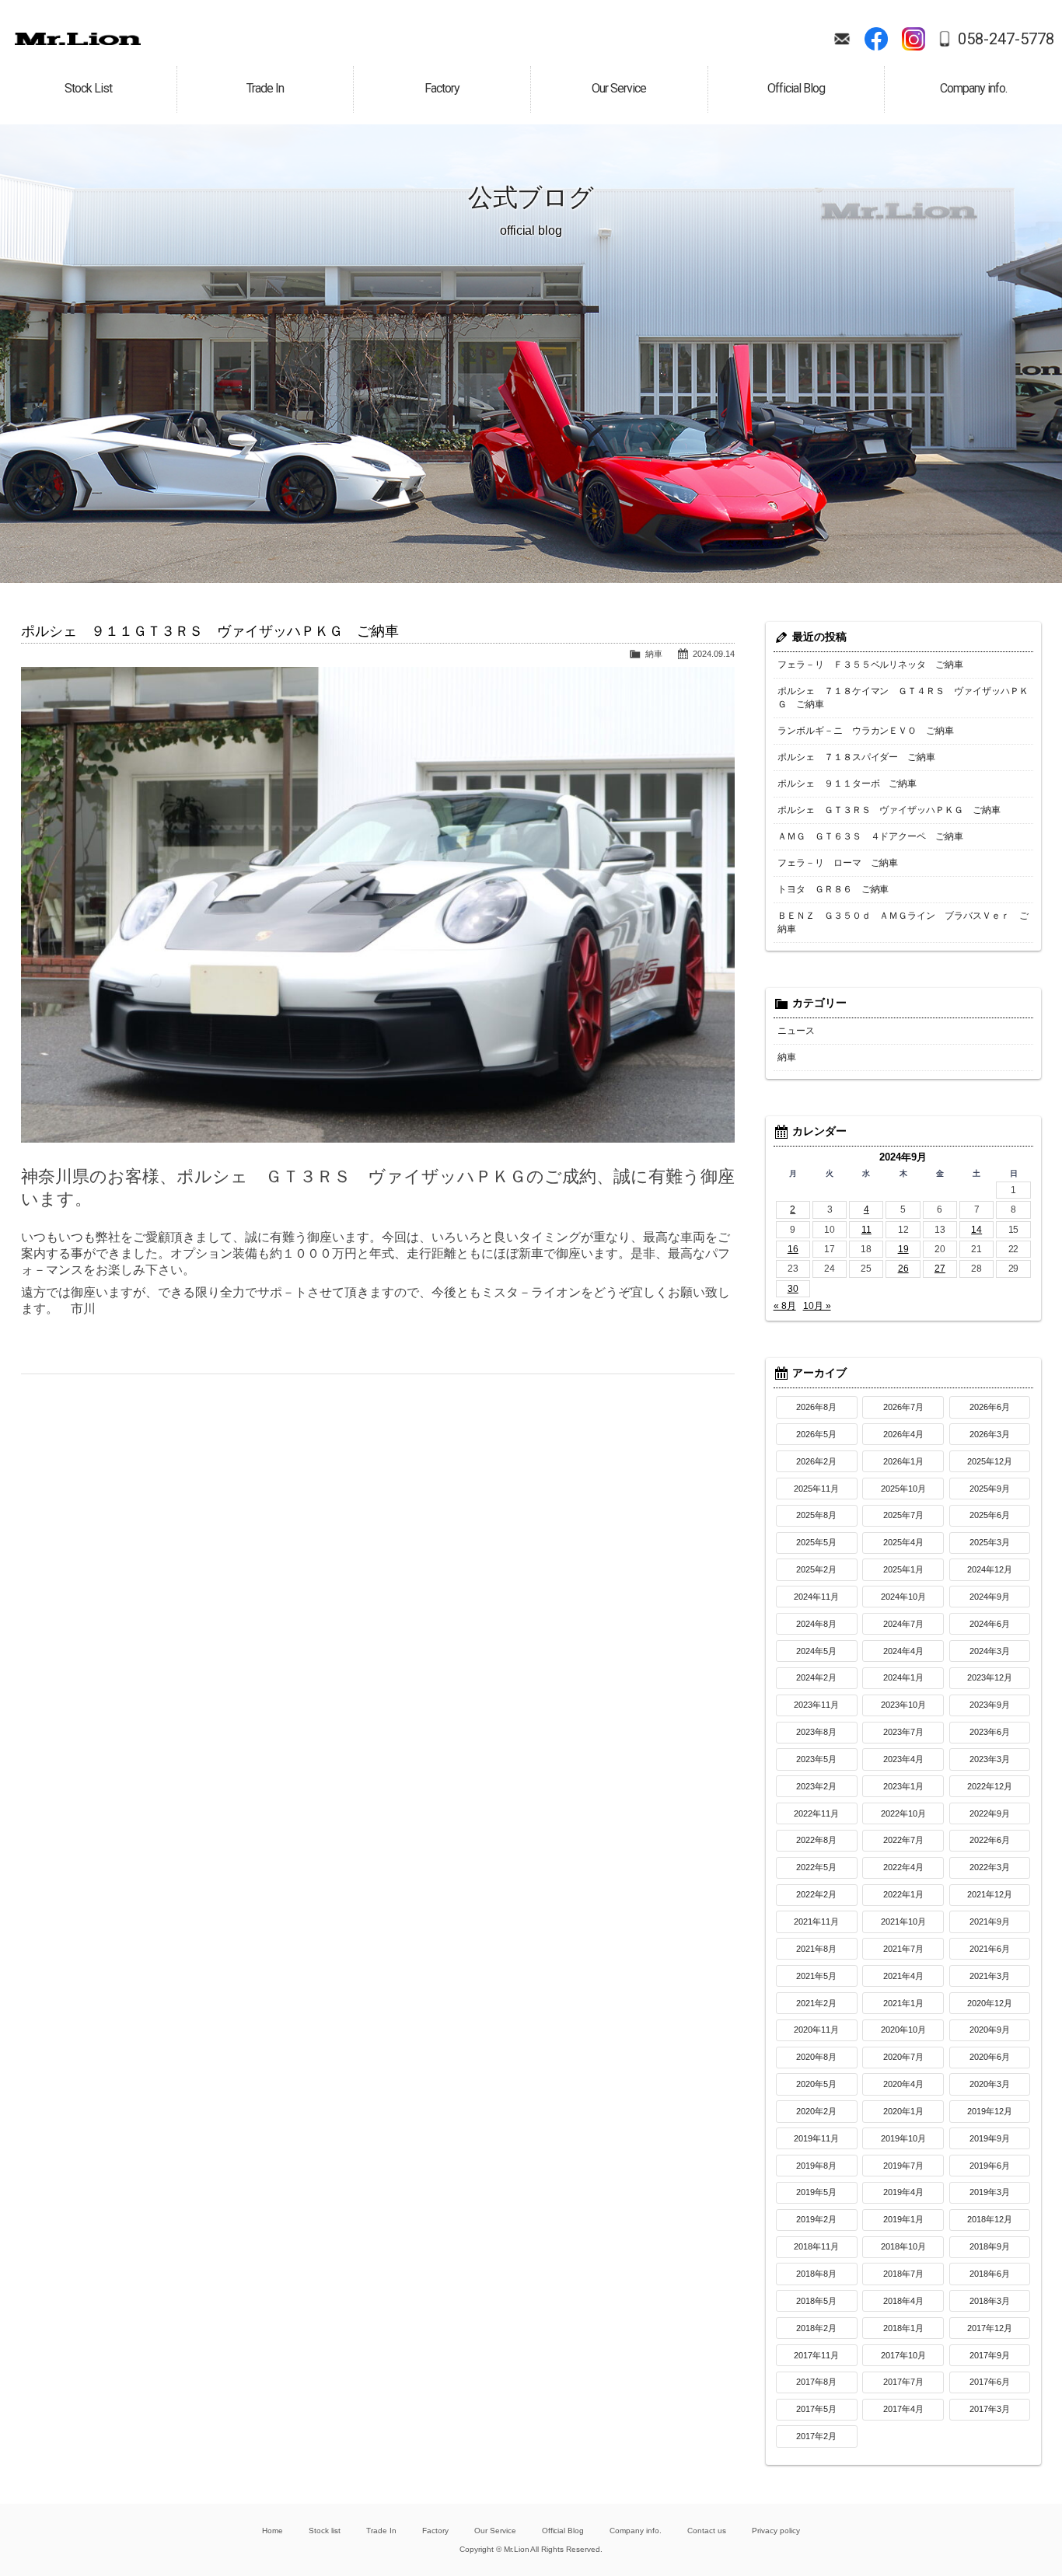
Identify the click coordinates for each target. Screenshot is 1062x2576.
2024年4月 (903, 1651)
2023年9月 (990, 1705)
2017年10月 (903, 2355)
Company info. (636, 2531)
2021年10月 (903, 1922)
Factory (435, 2531)
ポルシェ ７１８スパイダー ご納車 (857, 757)
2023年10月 (903, 1705)
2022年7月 (903, 1840)
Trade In (381, 2531)
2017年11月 (816, 2355)
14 (976, 1230)
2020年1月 (903, 2111)
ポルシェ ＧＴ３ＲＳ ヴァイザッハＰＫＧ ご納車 (889, 810)
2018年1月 (903, 2328)
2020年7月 (903, 2057)
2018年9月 (990, 2246)
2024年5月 (816, 1651)
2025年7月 (903, 1515)
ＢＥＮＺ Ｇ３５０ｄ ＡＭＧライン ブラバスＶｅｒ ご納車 (903, 922)
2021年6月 (990, 1949)
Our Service (495, 2531)
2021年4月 (903, 1976)
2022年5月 (816, 1867)
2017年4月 (903, 2409)
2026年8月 (816, 1407)
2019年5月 (816, 2192)
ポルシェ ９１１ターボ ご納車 (847, 784)
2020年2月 (816, 2111)
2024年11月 (816, 1597)
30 (793, 1289)
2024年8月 (816, 1624)
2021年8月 (816, 1949)
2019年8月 (816, 2166)
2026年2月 (816, 1461)
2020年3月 (990, 2084)
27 (940, 1269)
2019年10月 (903, 2138)
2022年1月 (903, 1894)
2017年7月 (903, 2382)
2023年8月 (816, 1732)
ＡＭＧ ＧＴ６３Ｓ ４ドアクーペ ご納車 (871, 836)
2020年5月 (816, 2084)
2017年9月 (990, 2355)
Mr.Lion (78, 39)
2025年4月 (903, 1542)
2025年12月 (990, 1461)
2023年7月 (903, 1732)
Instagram (914, 39)
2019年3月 (990, 2192)
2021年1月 (903, 2003)
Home (272, 2531)
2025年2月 (816, 1569)
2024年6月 (990, 1624)
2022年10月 (903, 1813)
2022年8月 (816, 1840)
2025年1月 (903, 1569)
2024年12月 (990, 1569)
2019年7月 (903, 2166)
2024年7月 (903, 1624)
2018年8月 (816, 2274)
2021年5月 (816, 1976)
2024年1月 (903, 1677)
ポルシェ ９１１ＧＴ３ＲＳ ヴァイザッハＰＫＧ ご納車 (210, 631)
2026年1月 (903, 1461)
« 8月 (785, 1306)
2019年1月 (903, 2219)
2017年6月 (990, 2382)
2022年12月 (990, 1786)
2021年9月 (990, 1922)
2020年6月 (990, 2057)
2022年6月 (990, 1840)
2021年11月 (816, 1922)
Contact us (707, 2531)
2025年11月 (816, 1489)
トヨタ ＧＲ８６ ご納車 (833, 889)
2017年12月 (990, 2328)
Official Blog (563, 2531)
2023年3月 (990, 1759)
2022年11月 (816, 1813)
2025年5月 (816, 1542)
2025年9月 (990, 1489)
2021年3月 (990, 1976)
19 (903, 1249)
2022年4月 (903, 1867)
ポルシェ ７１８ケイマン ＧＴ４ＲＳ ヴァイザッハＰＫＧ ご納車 (903, 698)
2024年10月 (903, 1597)
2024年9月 (990, 1597)
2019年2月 (816, 2219)
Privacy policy (776, 2531)
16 (793, 1249)
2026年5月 (816, 1434)
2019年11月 (816, 2138)
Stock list (325, 2531)
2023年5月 (816, 1759)
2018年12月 (990, 2219)
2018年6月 (990, 2274)
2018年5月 (816, 2301)
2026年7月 (903, 1407)
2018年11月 (816, 2246)
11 (866, 1230)
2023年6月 (990, 1732)
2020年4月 (903, 2084)
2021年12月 (990, 1894)
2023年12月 (990, 1677)
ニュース (796, 1031)
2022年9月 (990, 1813)
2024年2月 (816, 1677)
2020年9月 (990, 2030)
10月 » (817, 1306)
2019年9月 (990, 2138)
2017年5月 (816, 2409)
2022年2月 (816, 1894)
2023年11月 (816, 1705)
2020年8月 (816, 2057)
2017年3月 (990, 2409)
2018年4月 (903, 2301)
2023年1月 (903, 1786)
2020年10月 (903, 2030)
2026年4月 (903, 1434)
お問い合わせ (842, 39)
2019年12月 (990, 2111)
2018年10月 (903, 2246)
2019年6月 (990, 2166)
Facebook (876, 39)
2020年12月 (990, 2003)
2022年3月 (990, 1867)
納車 (654, 654)
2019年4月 (903, 2192)
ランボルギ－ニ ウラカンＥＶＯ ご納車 (866, 731)
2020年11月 (816, 2030)
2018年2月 (816, 2328)
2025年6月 (990, 1515)
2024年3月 (990, 1651)
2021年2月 (816, 2003)
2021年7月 (903, 1949)
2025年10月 (903, 1489)
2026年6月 (990, 1407)
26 (903, 1269)
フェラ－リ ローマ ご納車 (838, 863)
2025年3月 (990, 1542)
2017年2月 (816, 2436)
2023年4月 (903, 1759)
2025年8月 (816, 1515)
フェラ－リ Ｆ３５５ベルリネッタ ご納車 (871, 665)
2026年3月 (990, 1434)
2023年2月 (816, 1786)
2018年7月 (903, 2274)
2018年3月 (990, 2301)
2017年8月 (816, 2382)
